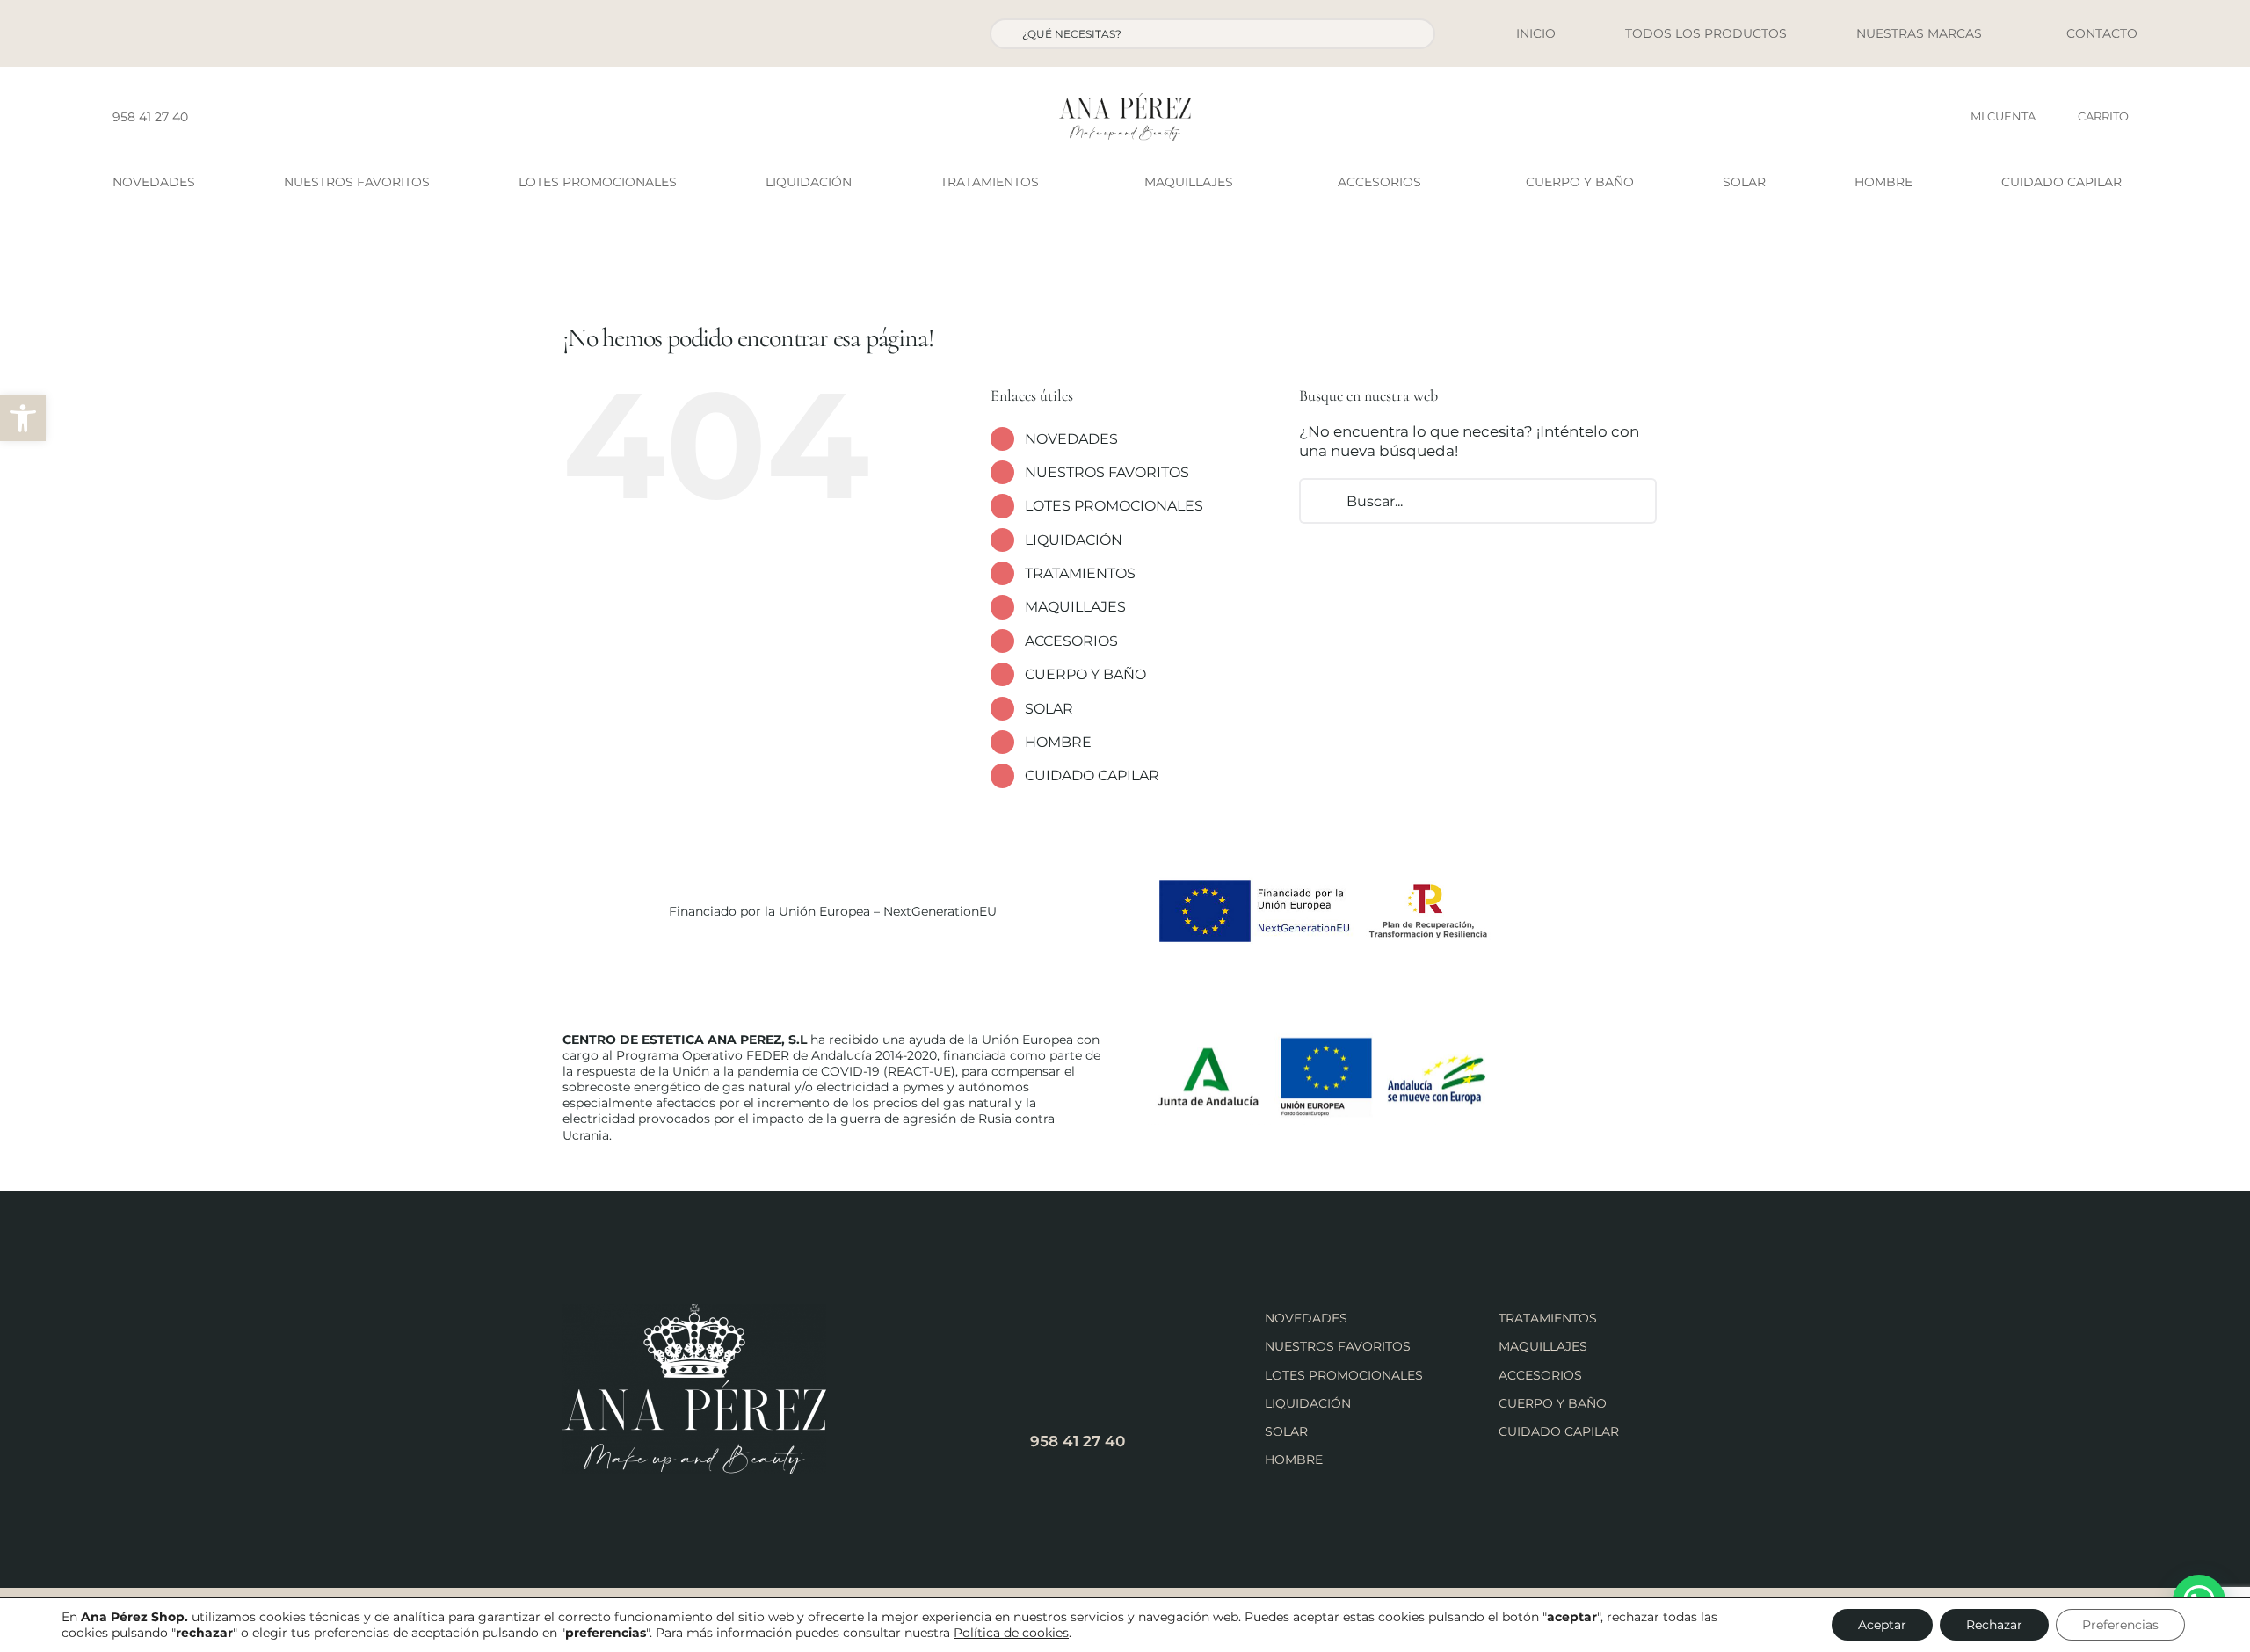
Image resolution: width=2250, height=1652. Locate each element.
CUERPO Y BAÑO (1085, 674)
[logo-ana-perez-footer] (694, 1311)
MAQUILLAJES (1075, 607)
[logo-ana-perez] (1125, 100)
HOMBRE (1058, 742)
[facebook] (207, 117)
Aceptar (1882, 1625)
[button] (23, 418)
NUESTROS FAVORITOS (1107, 472)
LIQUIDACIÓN (1074, 540)
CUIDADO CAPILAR (1092, 775)
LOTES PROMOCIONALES (1114, 506)
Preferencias (2120, 1625)
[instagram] (235, 117)
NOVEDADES (1071, 439)
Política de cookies (1011, 1633)
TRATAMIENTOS (1080, 573)
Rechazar (1994, 1625)
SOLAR (1049, 709)
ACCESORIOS (1071, 641)
